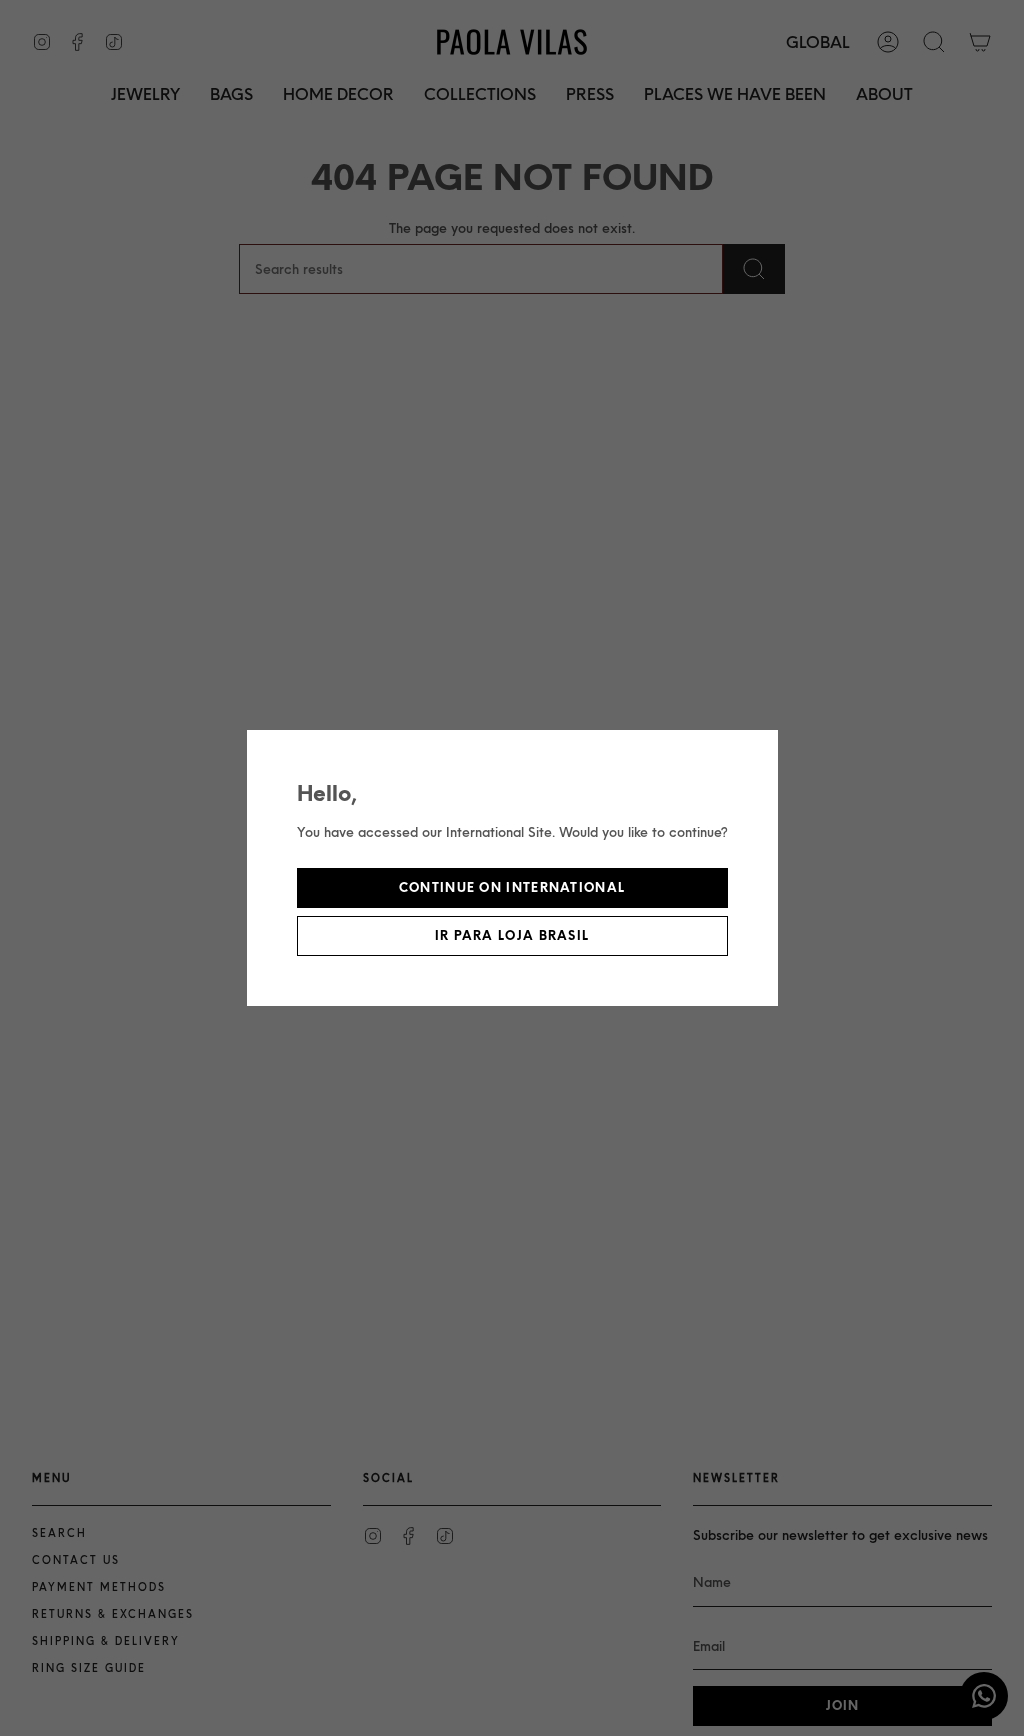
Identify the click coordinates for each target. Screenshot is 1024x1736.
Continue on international (512, 887)
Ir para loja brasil (512, 935)
